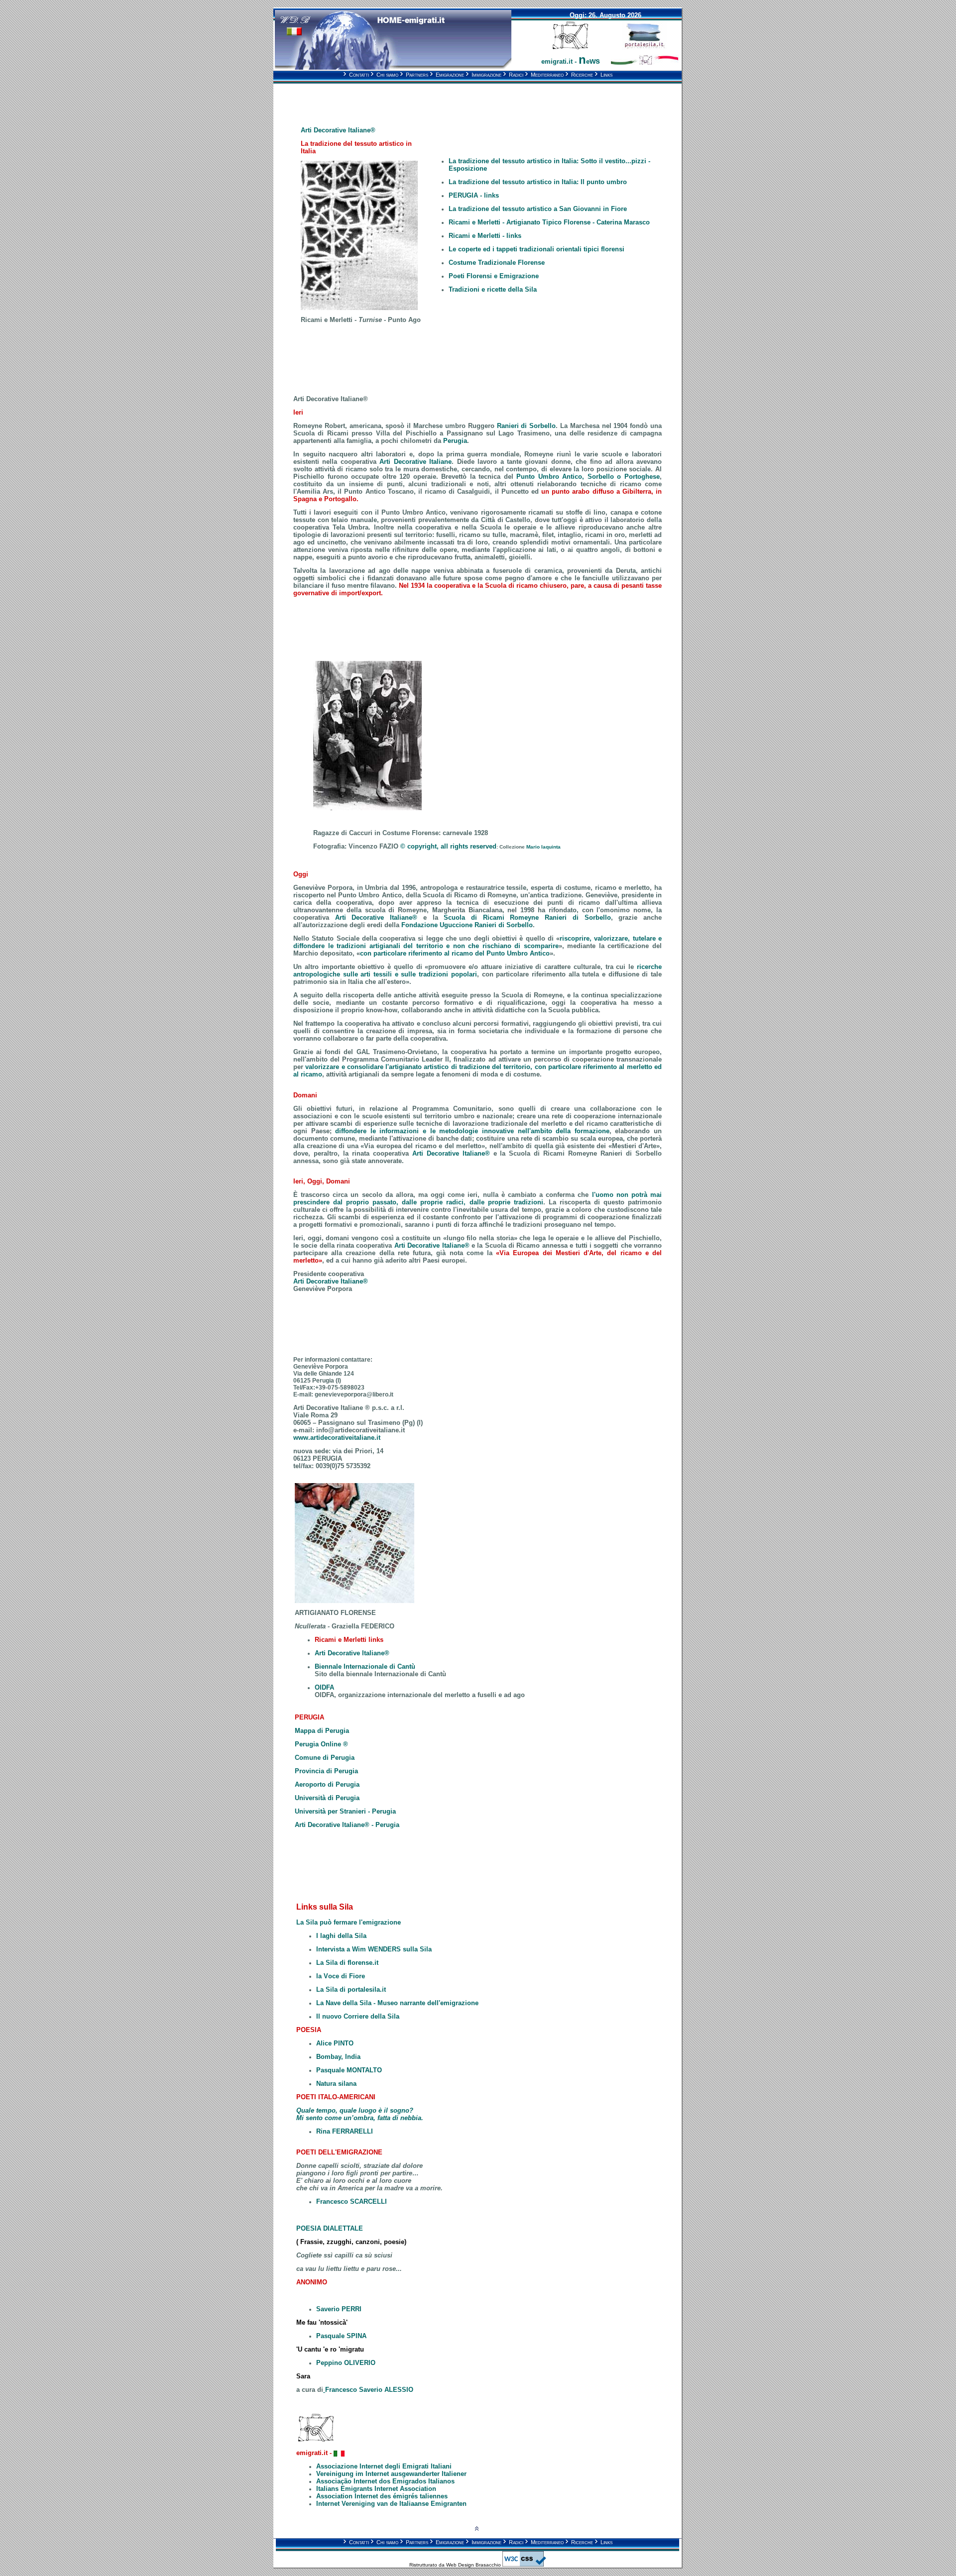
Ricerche (579, 75)
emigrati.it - (571, 61)
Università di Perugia (327, 1798)
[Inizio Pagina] (477, 2529)
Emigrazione (447, 75)
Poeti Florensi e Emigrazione (494, 276)
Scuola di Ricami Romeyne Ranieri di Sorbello (527, 917)
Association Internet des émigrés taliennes (382, 2496)
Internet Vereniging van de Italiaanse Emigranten (391, 2504)
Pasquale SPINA (341, 2336)
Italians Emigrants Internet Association (376, 2489)
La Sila (327, 1963)
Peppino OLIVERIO (346, 2363)
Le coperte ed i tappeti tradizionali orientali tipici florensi (537, 249)
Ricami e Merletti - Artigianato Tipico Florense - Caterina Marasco (549, 222)
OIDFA (324, 1687)
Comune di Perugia (325, 1758)
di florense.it (358, 1963)
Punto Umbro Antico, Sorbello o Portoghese (588, 477)
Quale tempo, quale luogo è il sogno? (355, 2110)
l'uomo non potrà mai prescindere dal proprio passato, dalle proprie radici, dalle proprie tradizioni (478, 1198)
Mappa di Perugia (322, 1731)
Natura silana (336, 2084)
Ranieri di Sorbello (527, 426)
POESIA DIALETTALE (330, 2228)
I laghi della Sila (341, 1936)
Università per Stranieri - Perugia (345, 1811)
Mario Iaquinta (543, 847)
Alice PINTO (335, 2043)
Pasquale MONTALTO (349, 2070)
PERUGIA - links (474, 195)
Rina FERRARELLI (345, 2131)
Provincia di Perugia (326, 1771)
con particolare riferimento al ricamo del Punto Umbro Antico (455, 953)
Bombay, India (338, 2057)
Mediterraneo (544, 75)
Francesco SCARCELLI (352, 2201)
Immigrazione (483, 75)
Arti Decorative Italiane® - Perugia (347, 1825)
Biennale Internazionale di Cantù (365, 1666)
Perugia (455, 441)
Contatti (356, 75)
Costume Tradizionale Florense (497, 263)
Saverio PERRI (339, 2309)
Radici (513, 75)
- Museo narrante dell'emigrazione (397, 2003)
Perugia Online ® (321, 1744)
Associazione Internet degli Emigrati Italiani (384, 2466)
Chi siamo (384, 75)
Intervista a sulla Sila (374, 1949)
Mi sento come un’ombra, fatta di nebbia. (360, 2118)
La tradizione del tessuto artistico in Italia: (538, 182)
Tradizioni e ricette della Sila (493, 289)
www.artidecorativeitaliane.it (337, 1438)
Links (603, 75)
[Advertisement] (379, 98)
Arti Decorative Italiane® (451, 1153)
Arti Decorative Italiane (416, 462)
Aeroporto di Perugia (327, 1784)
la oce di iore (341, 1976)
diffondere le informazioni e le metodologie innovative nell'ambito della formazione (472, 1131)
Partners (414, 75)
